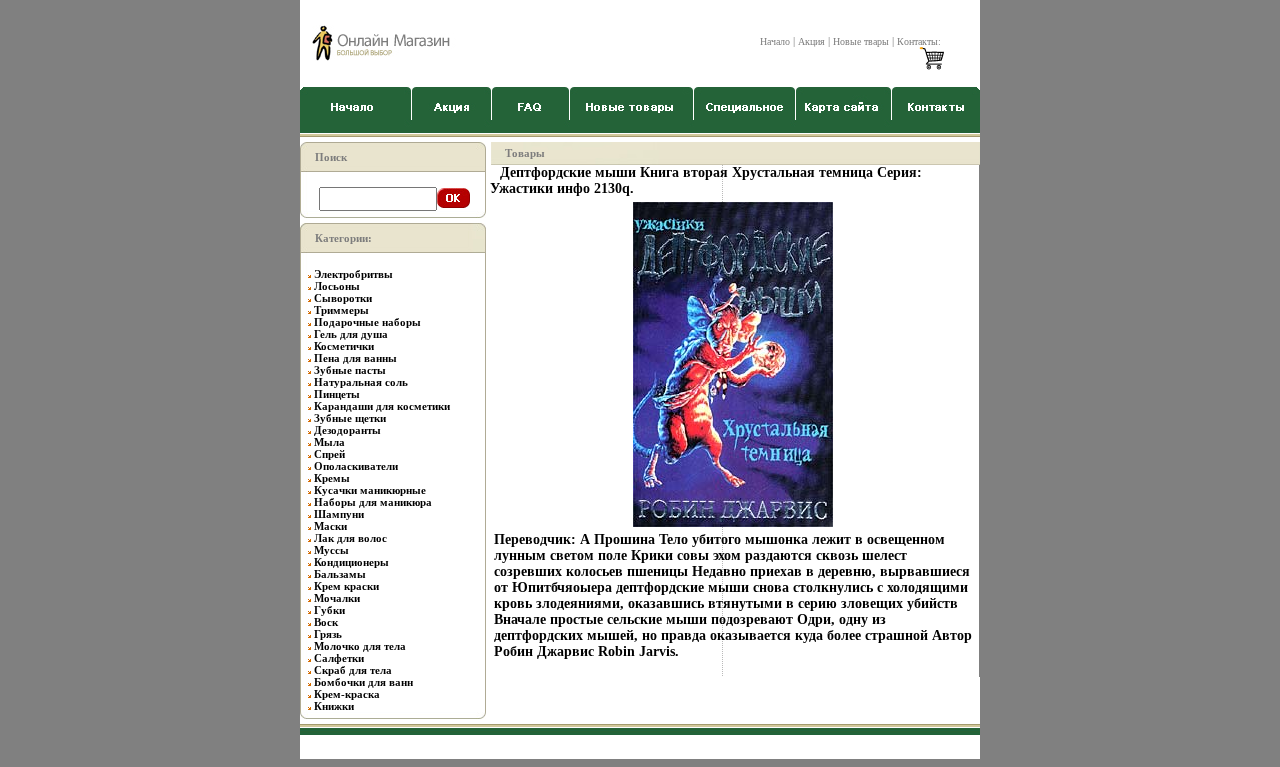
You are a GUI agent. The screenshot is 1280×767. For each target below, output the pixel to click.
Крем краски (346, 586)
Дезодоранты (347, 430)
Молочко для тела (360, 646)
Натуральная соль (361, 382)
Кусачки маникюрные (370, 490)
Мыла (329, 442)
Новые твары (861, 41)
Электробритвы (353, 274)
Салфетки (339, 658)
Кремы (332, 478)
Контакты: (919, 41)
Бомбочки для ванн (363, 682)
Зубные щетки (350, 418)
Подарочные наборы (367, 322)
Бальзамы (340, 574)
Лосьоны (337, 286)
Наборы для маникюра (373, 502)
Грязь (328, 634)
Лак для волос (350, 538)
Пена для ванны (355, 358)
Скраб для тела (353, 670)
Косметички (344, 346)
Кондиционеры (351, 562)
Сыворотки (343, 298)
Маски (330, 526)
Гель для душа (351, 334)
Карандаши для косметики (382, 406)
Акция (811, 41)
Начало (775, 41)
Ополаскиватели (356, 466)
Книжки (334, 706)
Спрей (329, 454)
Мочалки (337, 598)
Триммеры (341, 310)
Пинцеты (337, 394)
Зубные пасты (350, 370)
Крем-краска (347, 694)
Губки (329, 610)
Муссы (331, 550)
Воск (326, 622)
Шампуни (339, 514)
